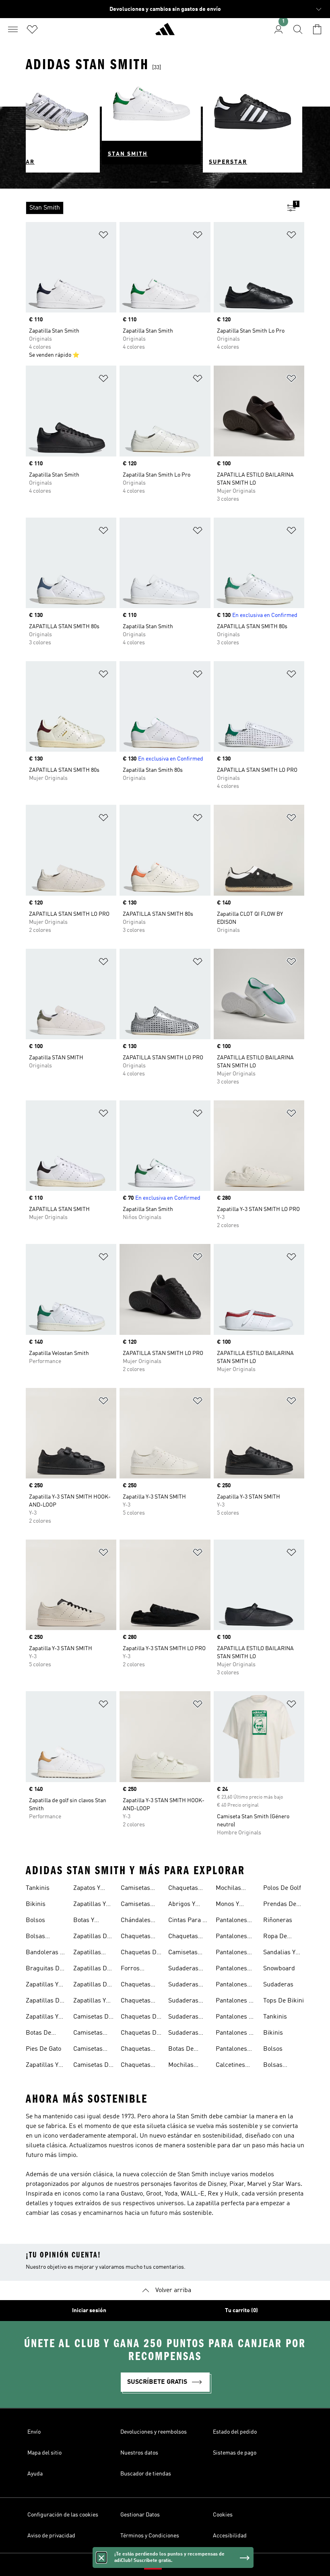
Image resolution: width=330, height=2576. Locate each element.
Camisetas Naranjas (135, 1889)
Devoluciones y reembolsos (154, 2432)
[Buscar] (298, 29)
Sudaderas (278, 1985)
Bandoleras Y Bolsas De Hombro (44, 1953)
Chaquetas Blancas (136, 2002)
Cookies (223, 2515)
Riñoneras (278, 1920)
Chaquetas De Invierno (140, 1953)
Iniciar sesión (89, 2311)
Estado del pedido (235, 2432)
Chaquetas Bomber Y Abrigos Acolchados (137, 1937)
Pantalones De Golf (236, 2034)
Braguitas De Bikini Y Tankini (44, 1970)
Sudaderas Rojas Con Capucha (183, 2002)
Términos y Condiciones (150, 2536)
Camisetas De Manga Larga (93, 2066)
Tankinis (38, 1888)
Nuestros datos (139, 2453)
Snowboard (279, 1969)
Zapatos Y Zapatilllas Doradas (88, 1889)
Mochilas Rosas (228, 1889)
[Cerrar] (101, 2557)
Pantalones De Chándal (236, 2002)
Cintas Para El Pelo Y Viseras (188, 1921)
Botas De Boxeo (38, 2034)
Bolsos (35, 1920)
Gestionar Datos (140, 2515)
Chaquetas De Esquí (140, 2018)
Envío (34, 2432)
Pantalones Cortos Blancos (231, 1937)
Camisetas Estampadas (91, 2034)
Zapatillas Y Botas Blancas (46, 2018)
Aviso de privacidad (51, 2536)
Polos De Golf (282, 1888)
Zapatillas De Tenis (92, 1986)
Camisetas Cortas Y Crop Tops (188, 1953)
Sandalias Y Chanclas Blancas (279, 1953)
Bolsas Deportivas (41, 1937)
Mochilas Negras (181, 2066)
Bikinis (36, 1904)
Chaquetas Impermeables (141, 2050)
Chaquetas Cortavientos (186, 1937)
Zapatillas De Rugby (92, 1937)
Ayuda (35, 2474)
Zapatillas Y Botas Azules (44, 1986)
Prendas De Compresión (280, 1905)
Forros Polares (132, 1970)
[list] (152, 208)
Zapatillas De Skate (92, 1970)
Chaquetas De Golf (140, 2034)
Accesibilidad (230, 2536)
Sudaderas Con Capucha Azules (187, 1970)
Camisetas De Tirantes (93, 2018)
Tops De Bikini (284, 2001)
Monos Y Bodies (227, 1905)
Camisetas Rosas (135, 1905)
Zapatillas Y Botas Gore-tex (43, 2066)
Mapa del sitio (44, 2453)
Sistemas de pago (235, 2453)
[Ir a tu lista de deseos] (32, 29)
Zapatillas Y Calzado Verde (93, 2002)
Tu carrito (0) (241, 2311)
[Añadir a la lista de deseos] (103, 236)
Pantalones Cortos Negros (236, 1970)
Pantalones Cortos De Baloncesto (231, 1921)
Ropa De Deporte (275, 1937)
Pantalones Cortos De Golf (236, 1953)
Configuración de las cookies (63, 2515)
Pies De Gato (43, 2049)
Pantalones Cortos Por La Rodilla (235, 1986)
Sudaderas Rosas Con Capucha (183, 2018)
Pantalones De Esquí (236, 2018)
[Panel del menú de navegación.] (13, 29)
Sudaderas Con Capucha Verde (187, 2034)
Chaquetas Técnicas (136, 1986)
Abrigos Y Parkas (182, 1905)
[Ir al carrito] (317, 29)
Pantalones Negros (231, 2050)
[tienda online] (165, 33)
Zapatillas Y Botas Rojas (90, 1905)
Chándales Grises (136, 1921)
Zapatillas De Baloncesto (44, 2002)
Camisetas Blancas (88, 2050)
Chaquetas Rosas (183, 1889)
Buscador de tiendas (146, 2474)
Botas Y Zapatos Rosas (94, 1921)
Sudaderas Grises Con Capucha (184, 1986)
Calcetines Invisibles (230, 2066)
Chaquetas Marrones (136, 2066)
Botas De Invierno (181, 2050)
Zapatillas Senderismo (90, 1953)
